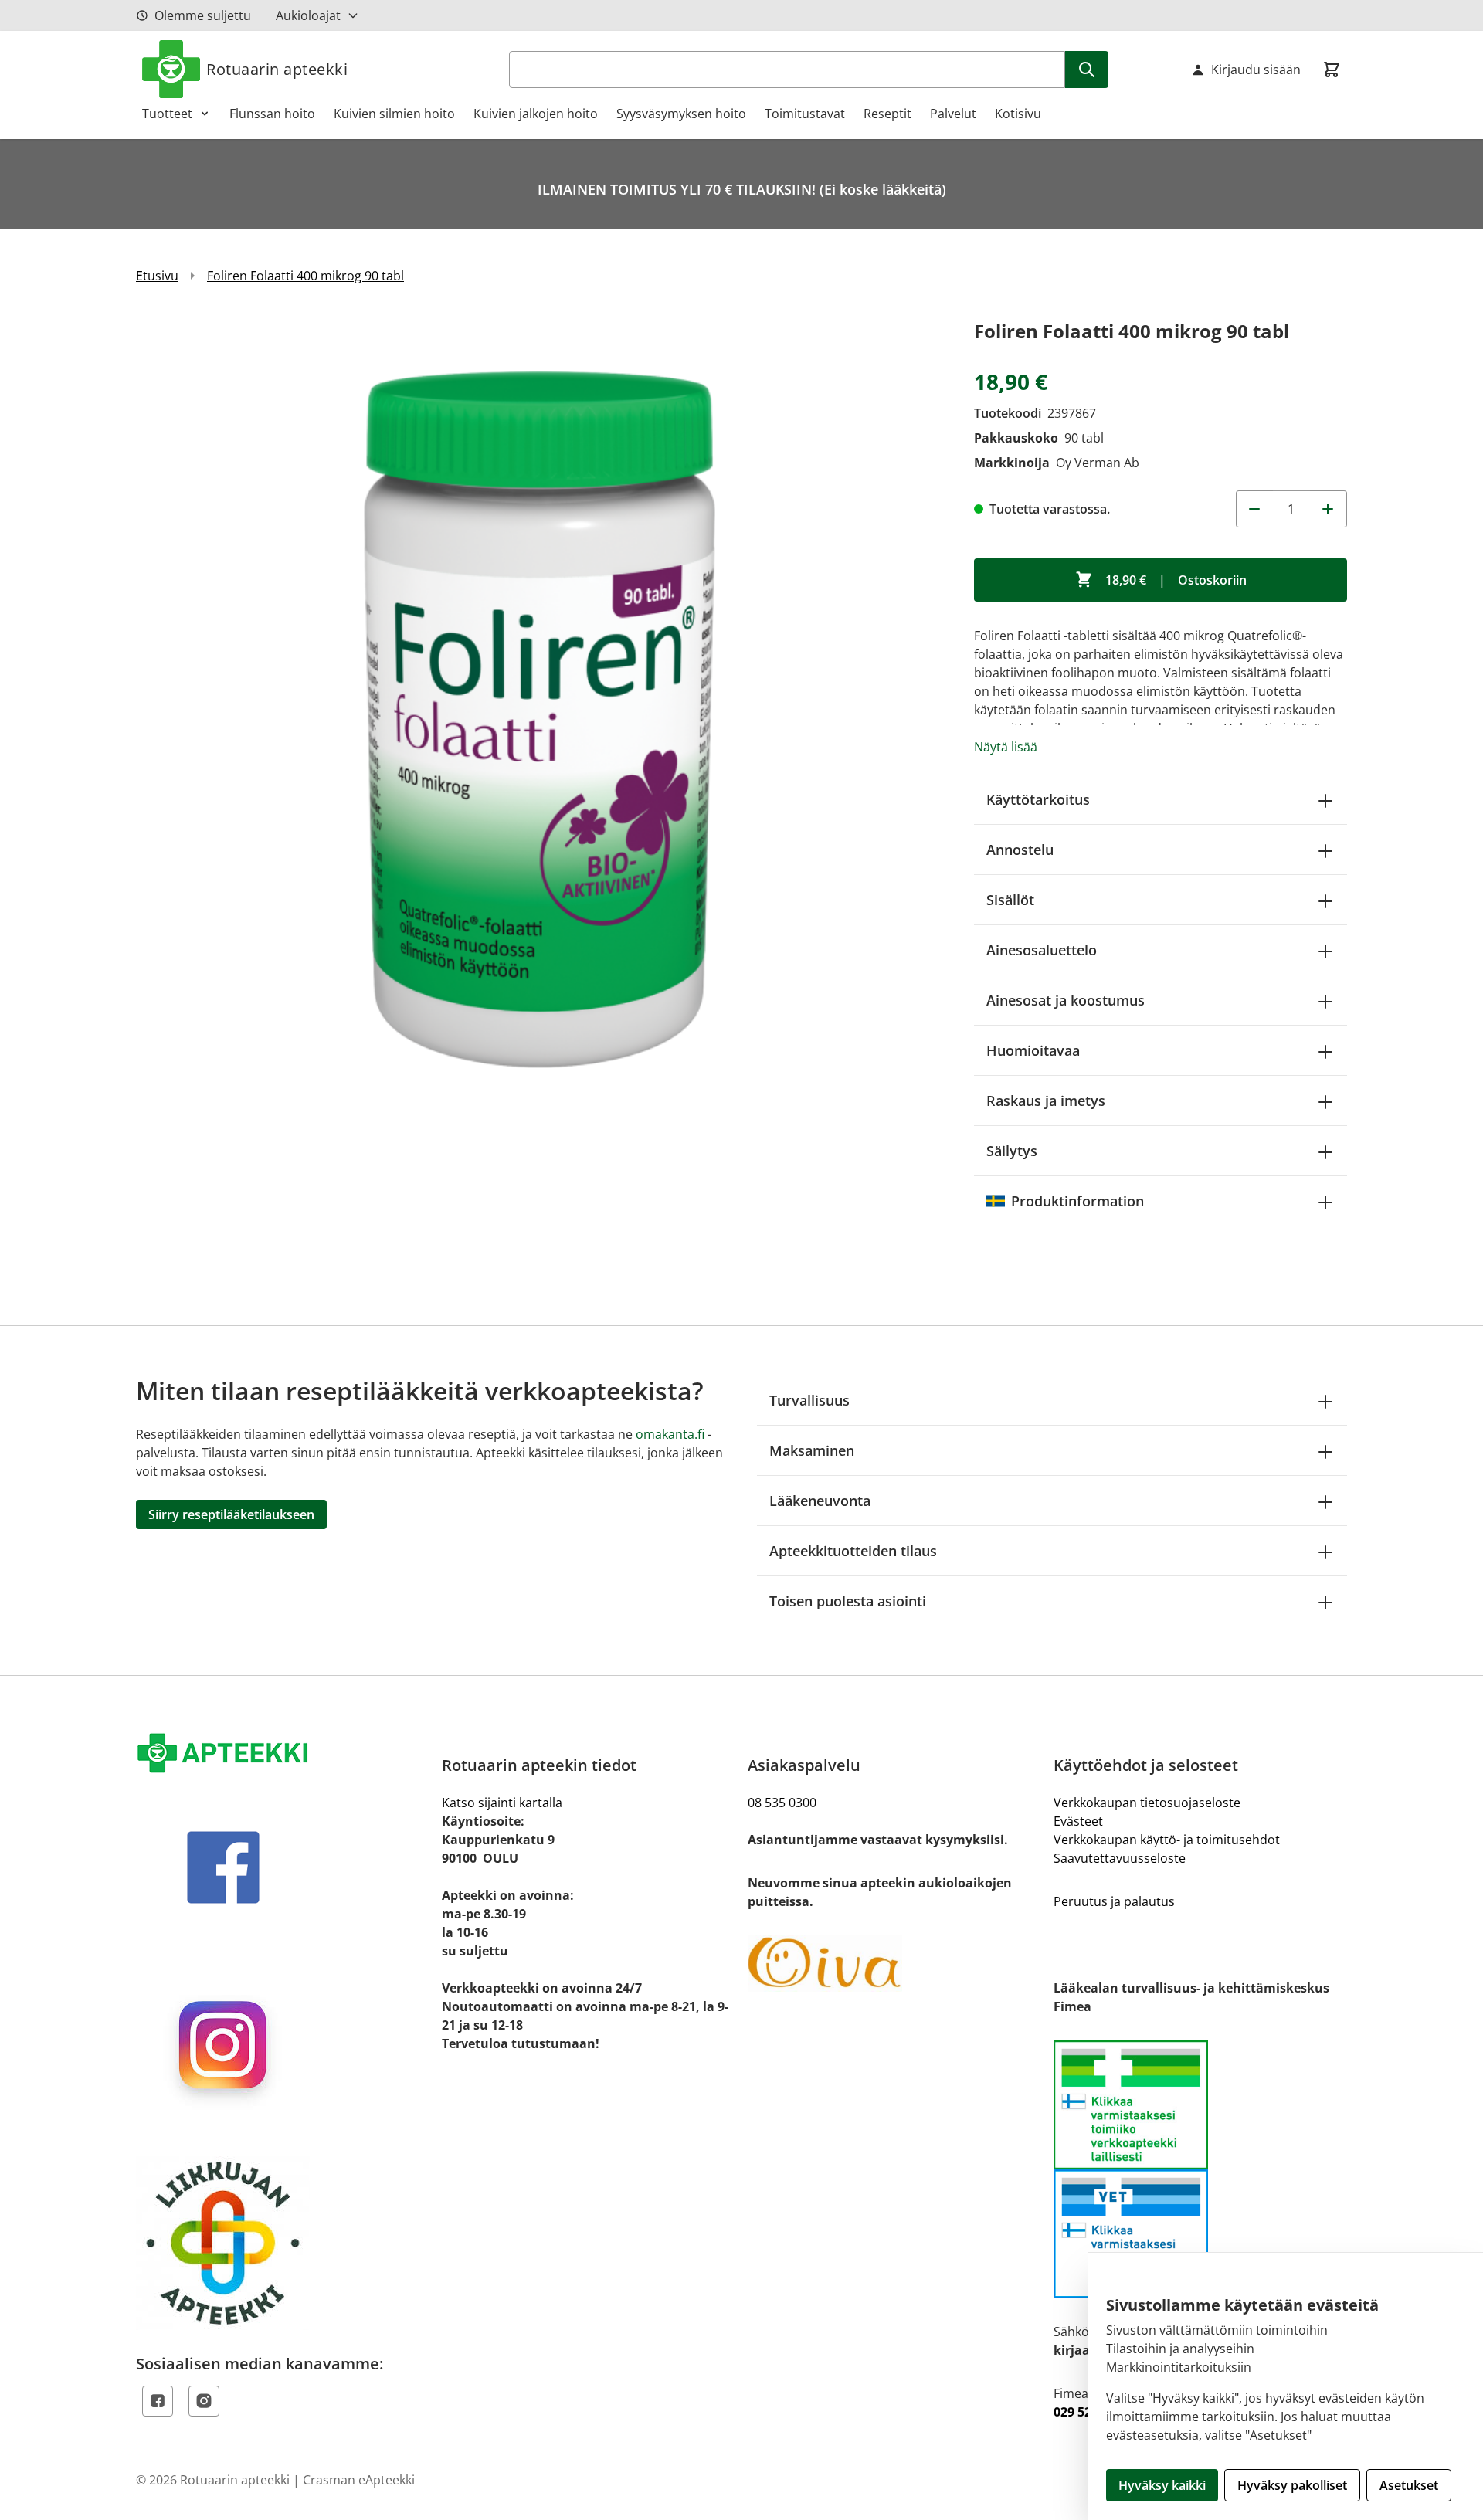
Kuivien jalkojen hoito (536, 114)
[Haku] (1087, 70)
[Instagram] (204, 2401)
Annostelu (1020, 850)
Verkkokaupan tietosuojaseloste (1147, 1803)
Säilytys (1012, 1151)
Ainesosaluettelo (1042, 950)
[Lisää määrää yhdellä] (1329, 509)
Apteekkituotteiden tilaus (853, 1551)
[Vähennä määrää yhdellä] (1254, 509)
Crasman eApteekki (359, 2480)
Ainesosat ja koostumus (1066, 1000)
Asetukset (1409, 2485)
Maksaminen (812, 1450)
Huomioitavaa (1033, 1050)
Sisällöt (1010, 900)
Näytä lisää (1006, 747)
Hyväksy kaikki (1162, 2485)
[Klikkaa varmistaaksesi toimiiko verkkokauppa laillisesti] (1200, 2169)
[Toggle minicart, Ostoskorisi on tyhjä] (1332, 70)
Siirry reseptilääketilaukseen (231, 1514)
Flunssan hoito (272, 114)
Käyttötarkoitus (1038, 799)
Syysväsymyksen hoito (681, 114)
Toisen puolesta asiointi (848, 1601)
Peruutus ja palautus (1114, 1901)
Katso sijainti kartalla (502, 1803)
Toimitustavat (805, 114)
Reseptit (887, 114)
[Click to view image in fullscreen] (540, 719)
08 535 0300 (782, 1803)
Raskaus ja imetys (1046, 1101)
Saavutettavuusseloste (1120, 1858)
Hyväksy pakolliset (1292, 2485)
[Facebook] (158, 2401)
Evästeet (1078, 1821)
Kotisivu (1018, 114)
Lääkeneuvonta (820, 1501)
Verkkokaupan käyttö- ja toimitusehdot (1167, 1840)
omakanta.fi (670, 1434)
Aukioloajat (308, 15)
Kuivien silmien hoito (394, 114)
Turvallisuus (809, 1400)
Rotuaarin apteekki (277, 69)
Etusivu (157, 276)
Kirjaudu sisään (1256, 70)
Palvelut (953, 114)
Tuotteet (167, 114)
